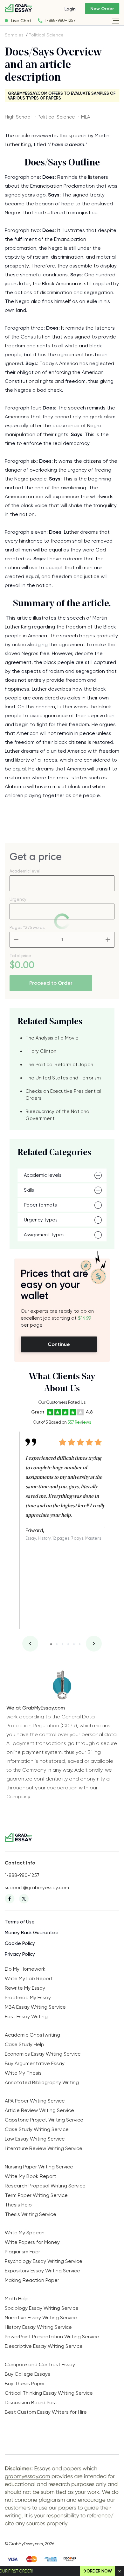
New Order (102, 9)
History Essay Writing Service (38, 2327)
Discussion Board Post (31, 2402)
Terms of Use (20, 1922)
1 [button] (51, 1644)
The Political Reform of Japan (59, 1065)
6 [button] (80, 1644)
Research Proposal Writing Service (45, 2186)
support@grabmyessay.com (37, 1888)
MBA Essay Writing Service (35, 2007)
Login (70, 9)
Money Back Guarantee (32, 1933)
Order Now (99, 2571)
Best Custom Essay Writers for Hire (46, 2412)
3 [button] (62, 1644)
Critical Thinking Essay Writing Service (49, 2393)
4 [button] (68, 1644)
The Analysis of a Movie (52, 1038)
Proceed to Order (51, 983)
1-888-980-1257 (60, 20)
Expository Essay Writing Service (42, 2271)
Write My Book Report (31, 2176)
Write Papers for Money (32, 2242)
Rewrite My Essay (25, 1988)
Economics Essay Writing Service (43, 2054)
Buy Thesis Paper (25, 2383)
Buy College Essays (28, 2374)
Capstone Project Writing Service (44, 2120)
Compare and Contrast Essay (40, 2364)
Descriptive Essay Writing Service (44, 2346)
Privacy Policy (20, 1954)
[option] (65, 1486)
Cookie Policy (20, 1943)
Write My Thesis (23, 2073)
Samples (14, 35)
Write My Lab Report (29, 1978)
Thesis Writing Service (31, 2214)
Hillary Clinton (41, 1051)
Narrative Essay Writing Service (41, 2318)
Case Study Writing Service (37, 2129)
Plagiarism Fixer (22, 2252)
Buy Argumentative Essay (35, 2063)
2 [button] (57, 1644)
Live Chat (21, 21)
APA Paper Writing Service (35, 2101)
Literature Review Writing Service (44, 2148)
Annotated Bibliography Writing (42, 2082)
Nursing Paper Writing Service (39, 2167)
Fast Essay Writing (26, 2016)
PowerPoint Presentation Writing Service (52, 2337)
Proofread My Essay (28, 1997)
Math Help (17, 2299)
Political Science (46, 35)
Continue (59, 1344)
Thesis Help (18, 2205)
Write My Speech (25, 2233)
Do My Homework (25, 1969)
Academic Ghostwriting (32, 2035)
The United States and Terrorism (63, 1078)
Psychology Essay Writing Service (44, 2261)
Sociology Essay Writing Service (42, 2308)
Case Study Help (24, 2044)
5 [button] (74, 1644)
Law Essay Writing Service (35, 2139)
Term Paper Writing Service (36, 2195)
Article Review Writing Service (39, 2110)
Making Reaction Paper (32, 2280)
